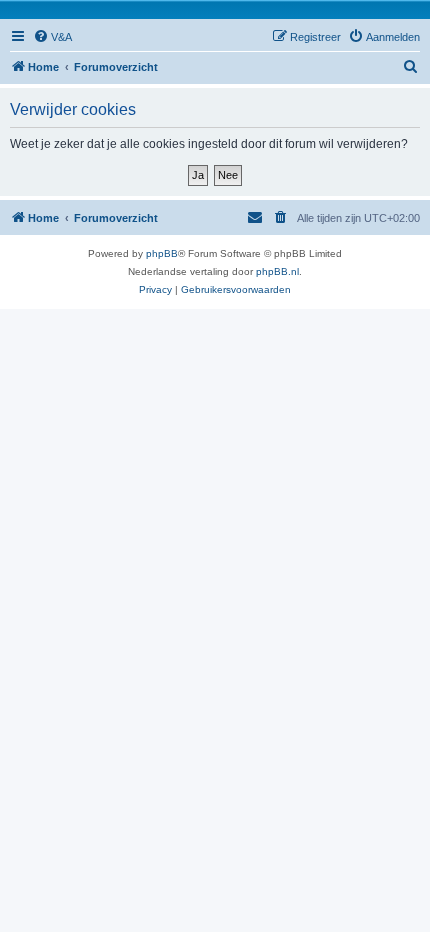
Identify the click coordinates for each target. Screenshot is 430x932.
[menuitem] (52, 37)
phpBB (162, 253)
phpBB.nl (277, 271)
